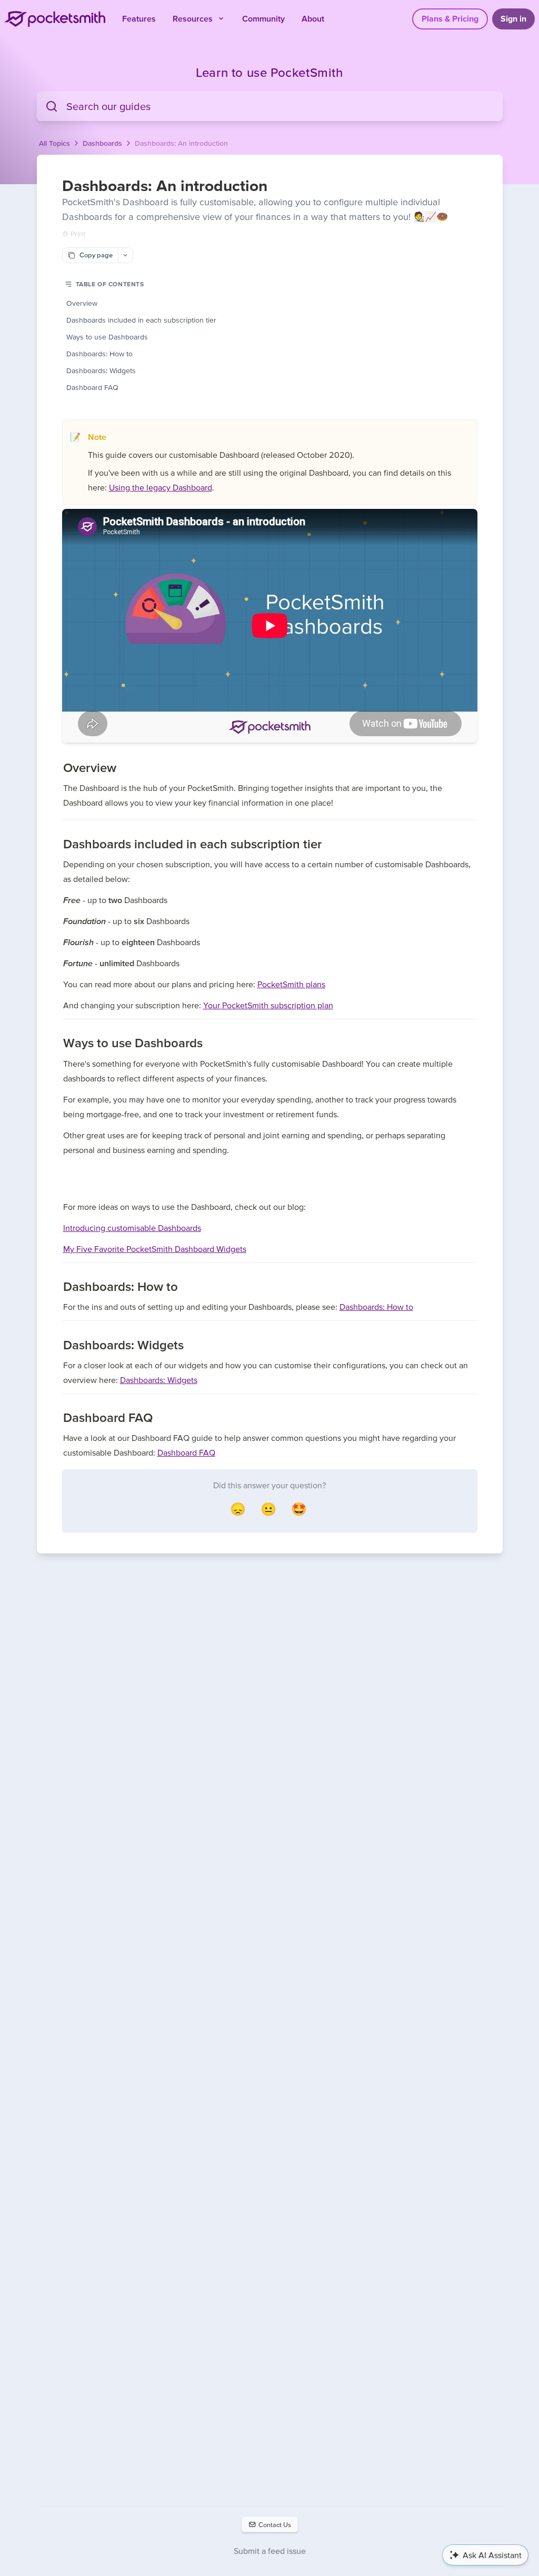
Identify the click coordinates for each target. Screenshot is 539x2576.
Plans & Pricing (450, 18)
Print (78, 234)
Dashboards (102, 143)
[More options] (125, 255)
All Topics (54, 143)
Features (139, 18)
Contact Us (275, 2524)
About (313, 18)
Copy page (96, 255)
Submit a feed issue (270, 2551)
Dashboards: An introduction (181, 143)
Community (263, 18)
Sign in (513, 18)
